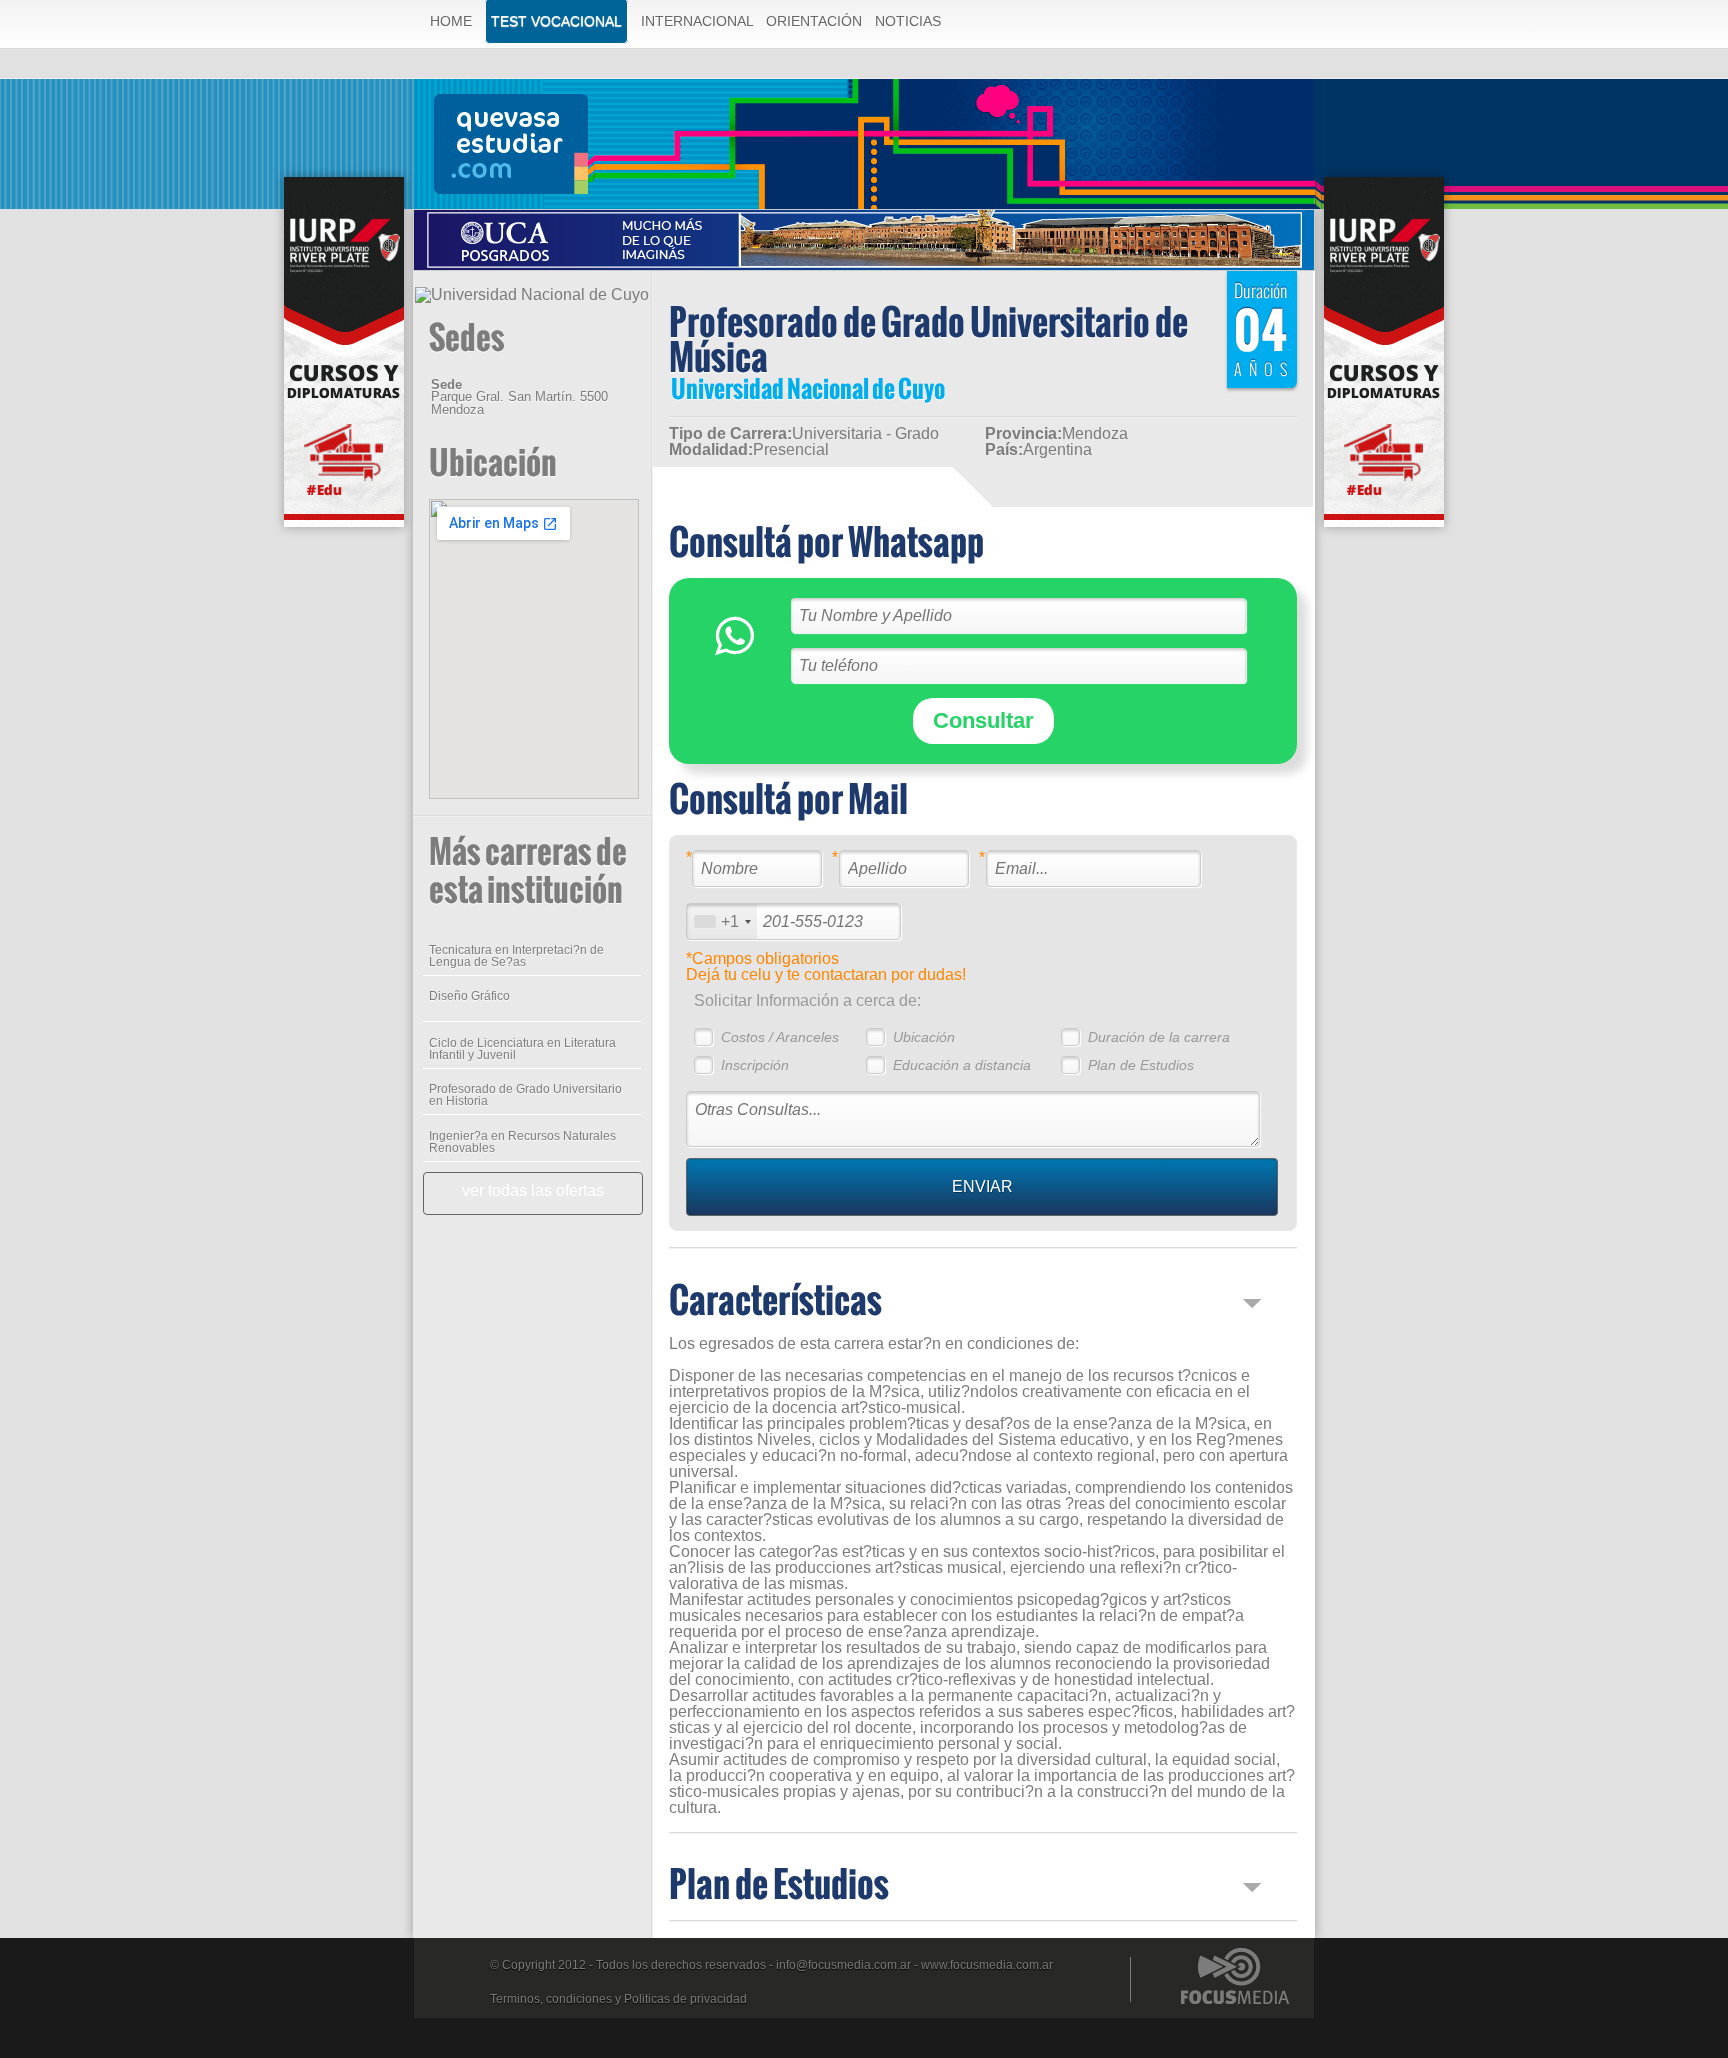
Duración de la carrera (1159, 1037)
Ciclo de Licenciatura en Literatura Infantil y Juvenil (522, 1049)
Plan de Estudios (1141, 1065)
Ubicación (924, 1037)
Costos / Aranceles (780, 1037)
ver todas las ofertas (533, 1190)
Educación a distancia (962, 1065)
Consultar (983, 720)
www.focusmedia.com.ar (987, 1965)
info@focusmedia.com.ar (843, 1965)
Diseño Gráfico (469, 996)
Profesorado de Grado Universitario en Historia (525, 1095)
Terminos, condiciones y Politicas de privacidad (618, 1999)
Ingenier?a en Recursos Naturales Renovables (522, 1142)
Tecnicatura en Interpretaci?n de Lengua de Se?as (516, 956)
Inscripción (755, 1065)
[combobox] (722, 921)
